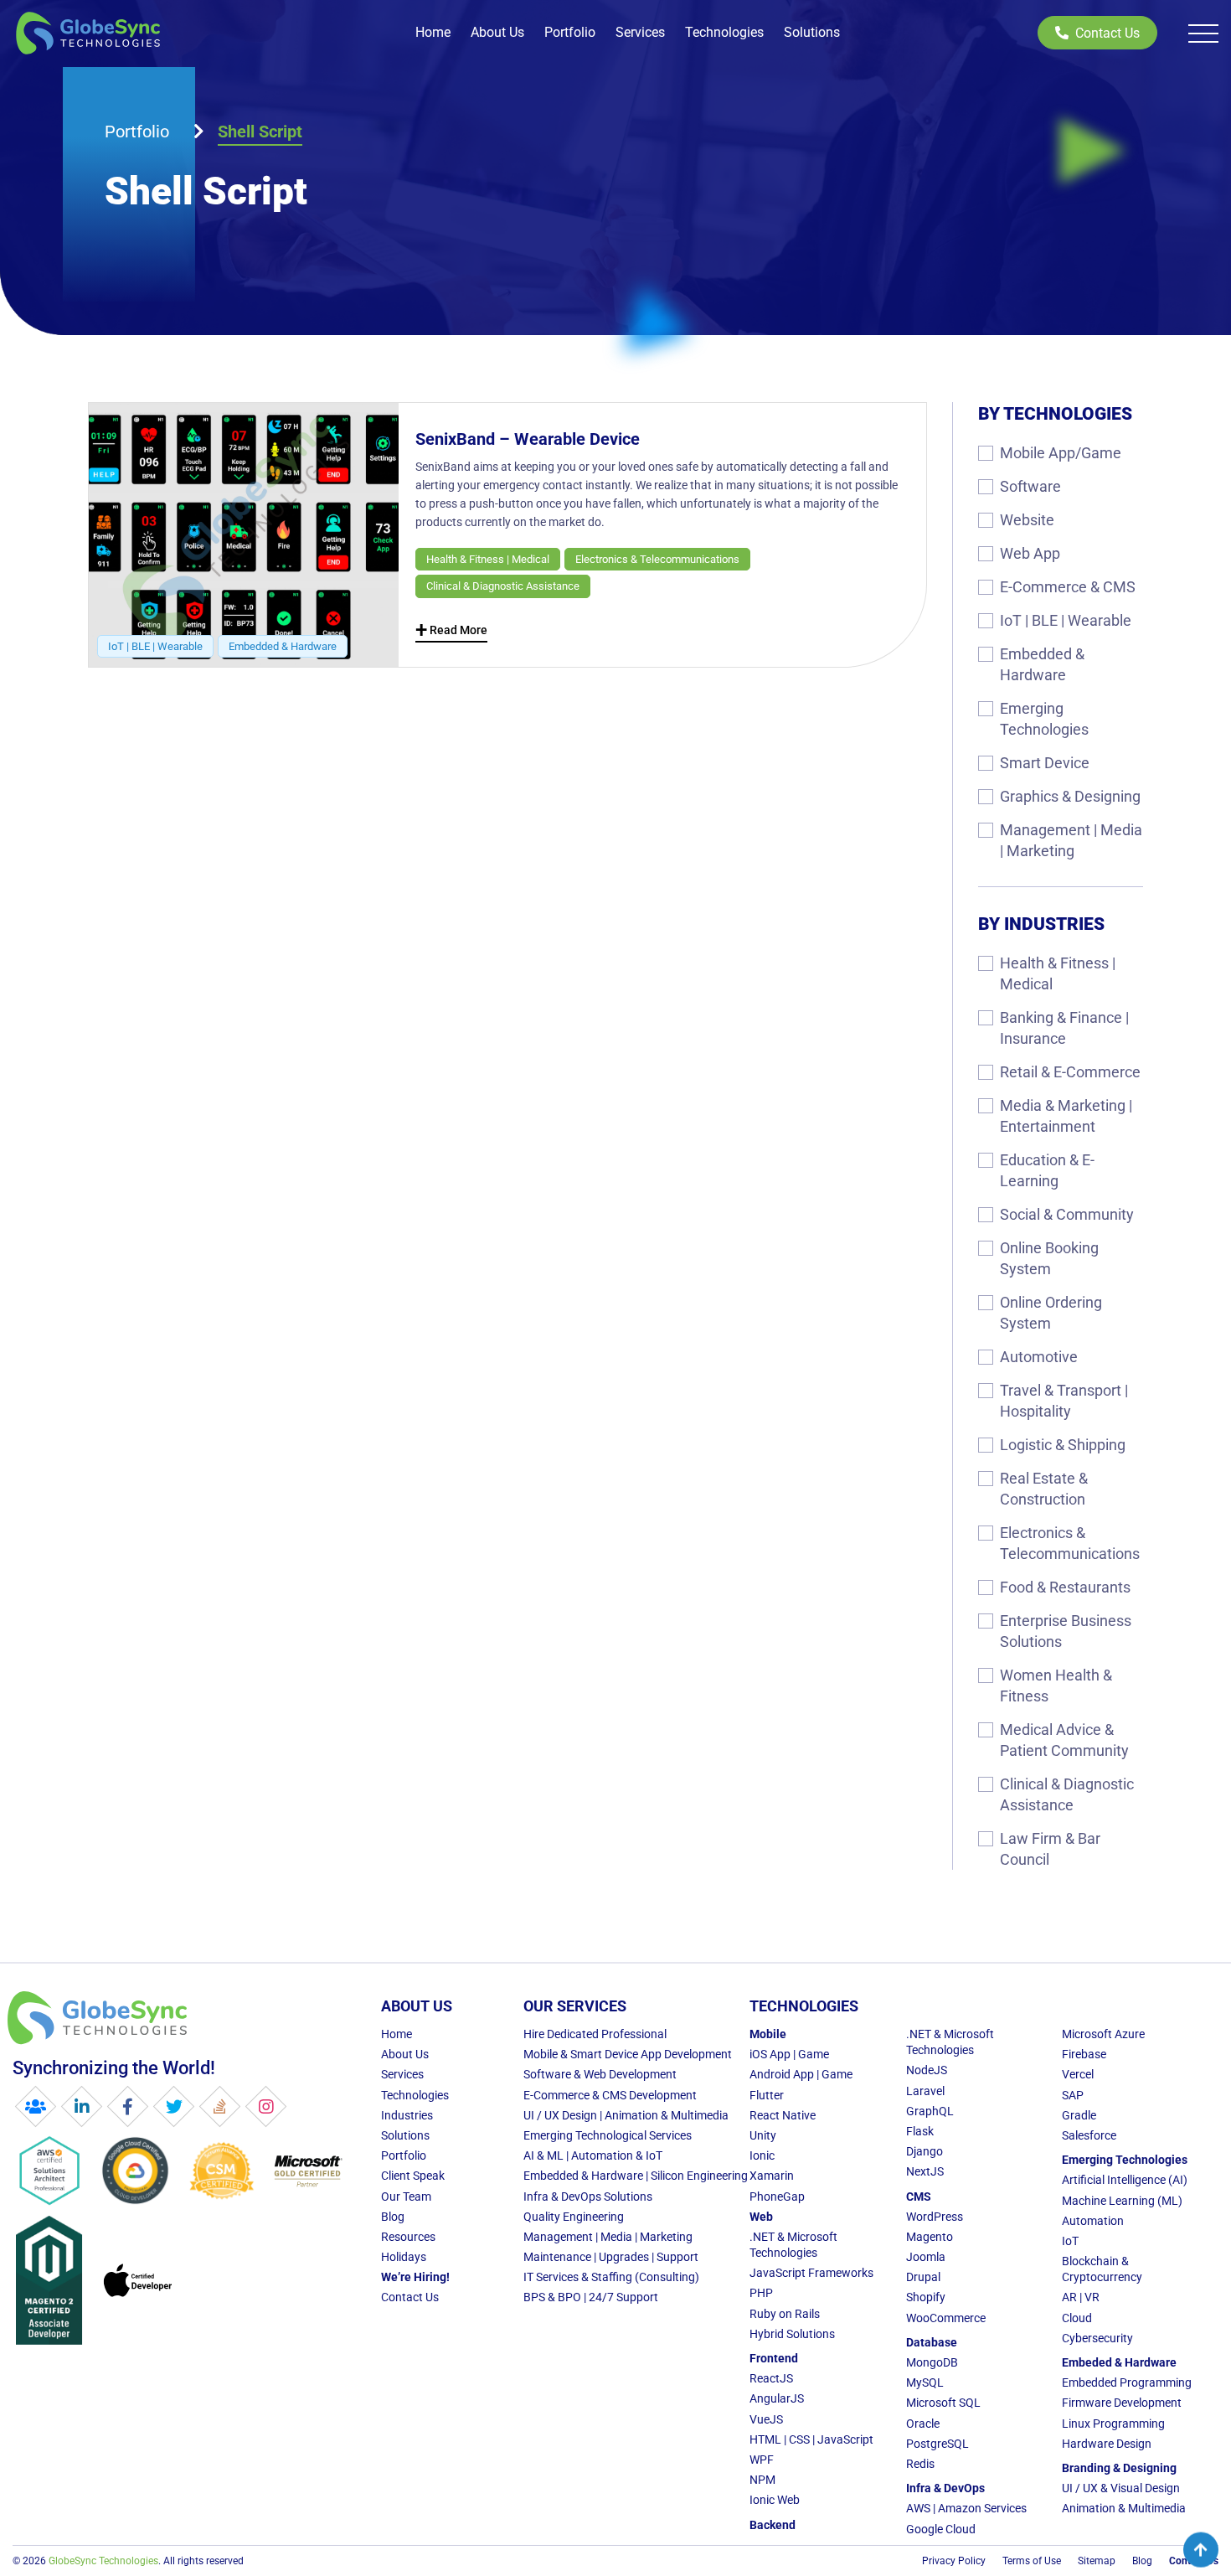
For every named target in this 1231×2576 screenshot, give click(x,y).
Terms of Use (1032, 2561)
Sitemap (1097, 2561)
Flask (920, 2131)
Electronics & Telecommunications (1070, 1543)
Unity (763, 2135)
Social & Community (1067, 1214)
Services (640, 32)
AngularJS (777, 2398)
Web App (1030, 553)
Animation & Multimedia (1124, 2508)
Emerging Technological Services (608, 2135)
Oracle (923, 2424)
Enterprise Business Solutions (1066, 1631)
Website (1027, 520)
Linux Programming (1113, 2424)
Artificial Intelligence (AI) (1125, 2180)
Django (925, 2151)
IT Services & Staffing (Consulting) (611, 2277)
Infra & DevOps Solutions (588, 2197)
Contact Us (1107, 33)
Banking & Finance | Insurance (1064, 1028)
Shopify (926, 2297)
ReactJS (771, 2378)
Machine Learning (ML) (1122, 2201)
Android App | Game (801, 2074)
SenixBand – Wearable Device (528, 439)
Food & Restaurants (1065, 1587)
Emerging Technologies (1044, 719)
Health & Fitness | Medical (1058, 973)
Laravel (925, 2091)
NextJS (925, 2171)
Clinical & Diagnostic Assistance (1067, 1794)
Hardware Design (1107, 2444)
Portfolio (570, 32)
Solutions (812, 32)
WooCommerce (946, 2318)
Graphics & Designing (1070, 796)
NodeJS (927, 2070)
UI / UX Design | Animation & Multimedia (626, 2115)
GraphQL (930, 2111)
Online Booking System (1049, 1258)
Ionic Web (775, 2500)
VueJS (766, 2419)
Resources (408, 2237)
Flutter (767, 2095)
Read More (451, 632)
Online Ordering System (1051, 1313)
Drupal (923, 2277)
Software (1030, 486)
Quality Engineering (574, 2217)
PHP (761, 2293)
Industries (407, 2115)
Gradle (1079, 2115)
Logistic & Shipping (1063, 1445)
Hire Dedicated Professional (595, 2034)
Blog (393, 2217)
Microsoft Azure (1103, 2034)
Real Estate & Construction (1044, 1489)
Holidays (404, 2257)
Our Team (406, 2197)
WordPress (935, 2217)
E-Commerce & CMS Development (610, 2095)
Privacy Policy (954, 2561)
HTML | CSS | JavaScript (811, 2439)
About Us (497, 32)
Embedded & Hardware (1042, 664)
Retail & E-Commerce (1070, 1072)
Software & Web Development (600, 2074)
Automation (1093, 2221)
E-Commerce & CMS (1068, 587)
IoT (1070, 2241)
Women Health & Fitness (1056, 1685)
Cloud (1077, 2318)
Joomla (926, 2257)
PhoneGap (777, 2197)
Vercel (1078, 2074)
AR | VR (1081, 2297)
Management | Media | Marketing (1071, 840)
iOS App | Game (789, 2054)
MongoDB (932, 2362)
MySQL (925, 2382)
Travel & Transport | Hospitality (1064, 1401)
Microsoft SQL (943, 2403)
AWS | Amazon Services (966, 2508)
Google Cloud (941, 2529)
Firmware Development (1122, 2403)
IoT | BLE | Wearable (1066, 620)
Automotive (1039, 1357)
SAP (1073, 2095)
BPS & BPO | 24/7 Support (591, 2297)
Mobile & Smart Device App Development (628, 2054)
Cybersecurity (1097, 2338)
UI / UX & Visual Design (1121, 2488)
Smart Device (1045, 763)
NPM (762, 2480)
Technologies (724, 32)
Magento (930, 2237)
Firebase (1084, 2054)
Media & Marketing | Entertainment (1066, 1116)
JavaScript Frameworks (811, 2273)
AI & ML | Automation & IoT (593, 2155)
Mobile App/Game (1061, 453)
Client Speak (413, 2176)
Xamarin (772, 2176)
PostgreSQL (937, 2444)
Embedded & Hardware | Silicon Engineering (636, 2176)
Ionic (762, 2155)
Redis (920, 2464)
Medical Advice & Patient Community (1064, 1740)
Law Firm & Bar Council (1050, 1849)
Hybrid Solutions (792, 2334)
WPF (762, 2460)
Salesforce (1089, 2135)
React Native (783, 2115)
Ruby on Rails (785, 2314)
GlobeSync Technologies (103, 2561)
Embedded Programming (1127, 2382)
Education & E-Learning (1047, 1170)
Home (433, 32)
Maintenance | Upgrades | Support (611, 2257)
